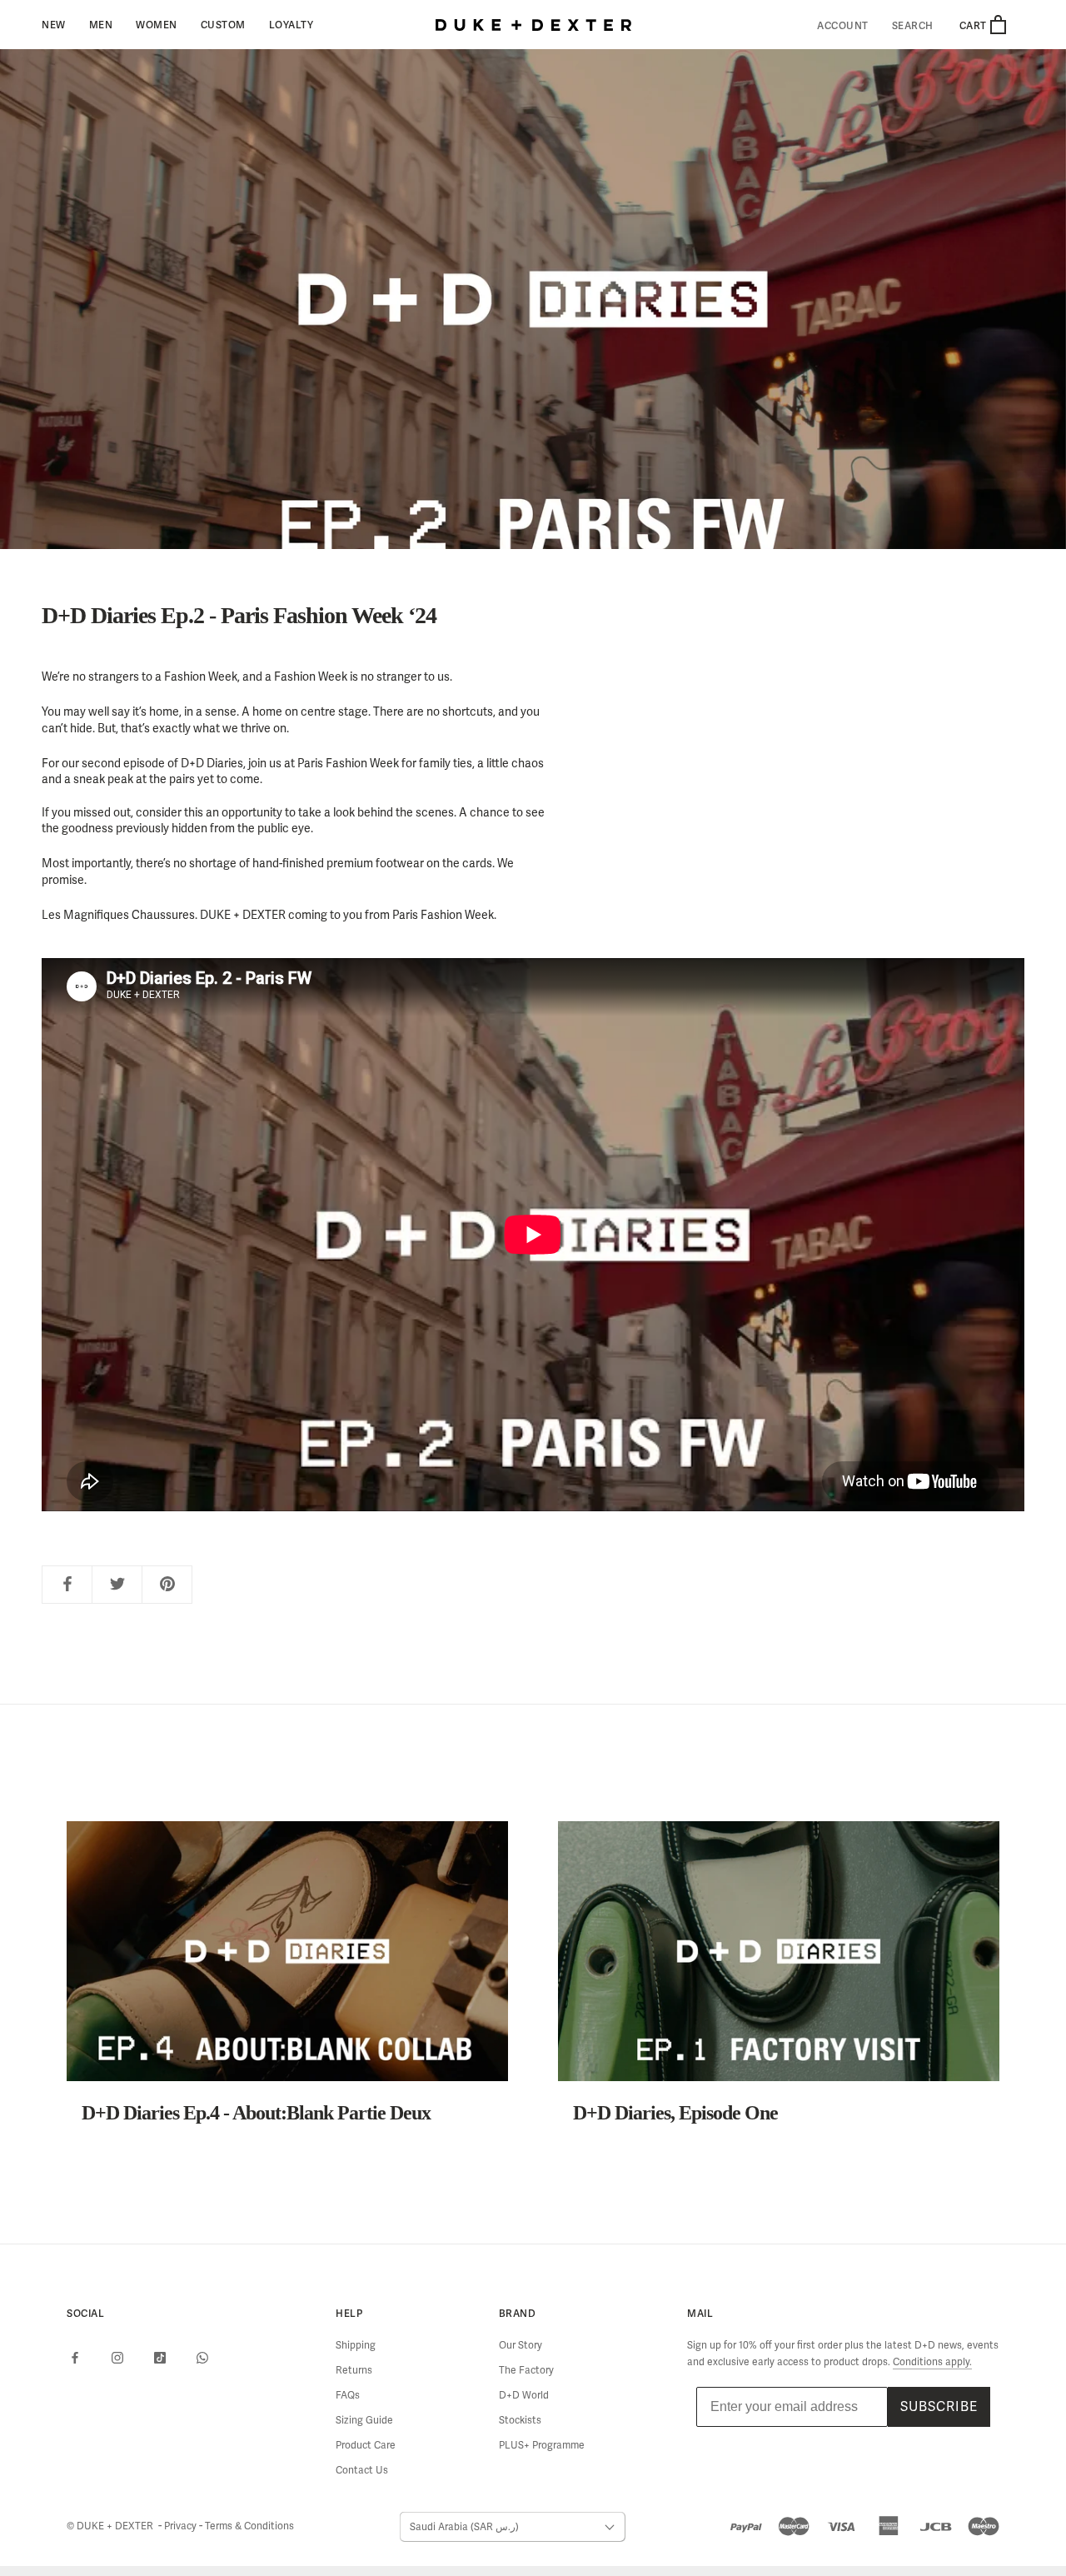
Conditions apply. (932, 2362)
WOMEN (157, 25)
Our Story (521, 2345)
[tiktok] (160, 2357)
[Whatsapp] (202, 2357)
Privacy (182, 2526)
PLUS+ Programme (542, 2445)
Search (913, 26)
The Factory (526, 2370)
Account (843, 26)
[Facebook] (75, 2357)
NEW (54, 25)
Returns (354, 2370)
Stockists (520, 2420)
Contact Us (362, 2470)
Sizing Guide (364, 2420)
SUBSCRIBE (939, 2406)
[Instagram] (117, 2357)
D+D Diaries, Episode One (675, 2113)
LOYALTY (291, 25)
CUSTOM (223, 25)
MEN (101, 25)
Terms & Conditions (249, 2526)
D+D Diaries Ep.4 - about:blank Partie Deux (256, 2113)
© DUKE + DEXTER (111, 2526)
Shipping (356, 2345)
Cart (974, 25)
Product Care (366, 2445)
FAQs (348, 2395)
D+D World (524, 2395)
